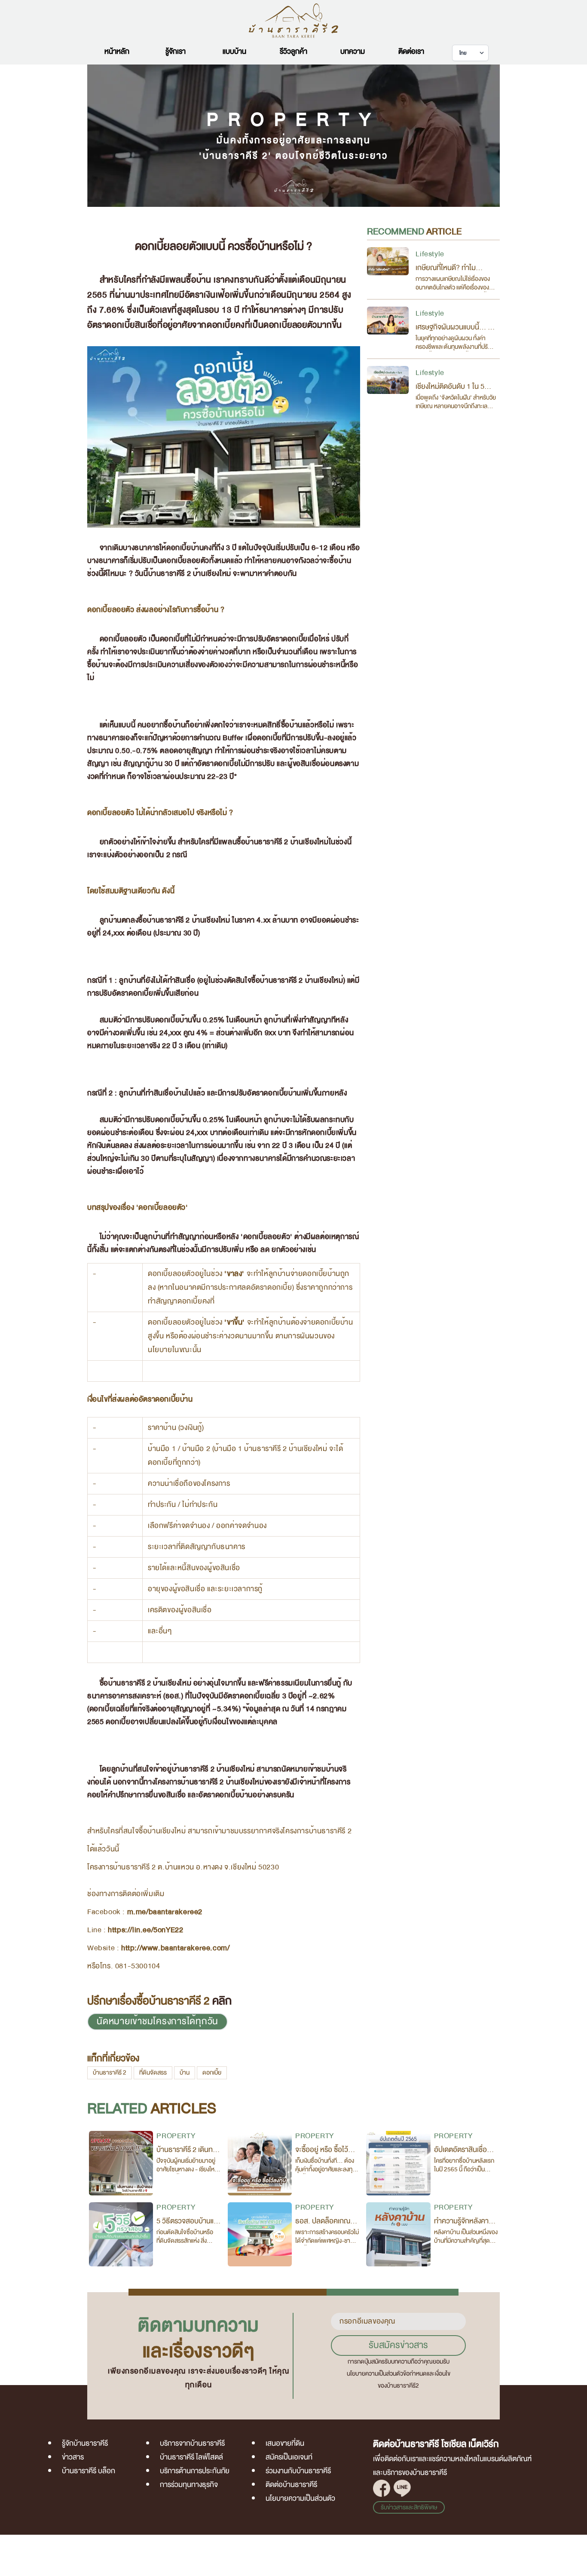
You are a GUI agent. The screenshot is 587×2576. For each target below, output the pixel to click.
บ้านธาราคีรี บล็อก (89, 2471)
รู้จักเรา (176, 51)
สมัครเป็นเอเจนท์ (289, 2457)
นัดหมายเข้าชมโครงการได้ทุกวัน (157, 2021)
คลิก (222, 2001)
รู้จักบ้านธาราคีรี (85, 2443)
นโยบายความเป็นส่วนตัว (300, 2498)
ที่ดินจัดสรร (153, 2073)
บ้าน (185, 2073)
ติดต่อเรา (411, 51)
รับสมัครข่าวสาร (398, 2345)
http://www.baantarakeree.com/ (175, 1948)
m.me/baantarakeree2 (165, 1912)
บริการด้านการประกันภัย (195, 2471)
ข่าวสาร (73, 2457)
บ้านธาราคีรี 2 (110, 2073)
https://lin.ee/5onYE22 (145, 1930)
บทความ (353, 51)
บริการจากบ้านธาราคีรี (192, 2443)
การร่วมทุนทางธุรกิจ (189, 2485)
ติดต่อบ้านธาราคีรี (291, 2485)
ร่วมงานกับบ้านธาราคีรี (298, 2471)
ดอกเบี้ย (212, 2073)
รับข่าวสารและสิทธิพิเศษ (409, 2507)
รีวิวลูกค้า (293, 51)
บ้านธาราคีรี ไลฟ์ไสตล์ (191, 2457)
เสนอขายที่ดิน (285, 2443)
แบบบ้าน (234, 51)
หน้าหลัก (117, 51)
